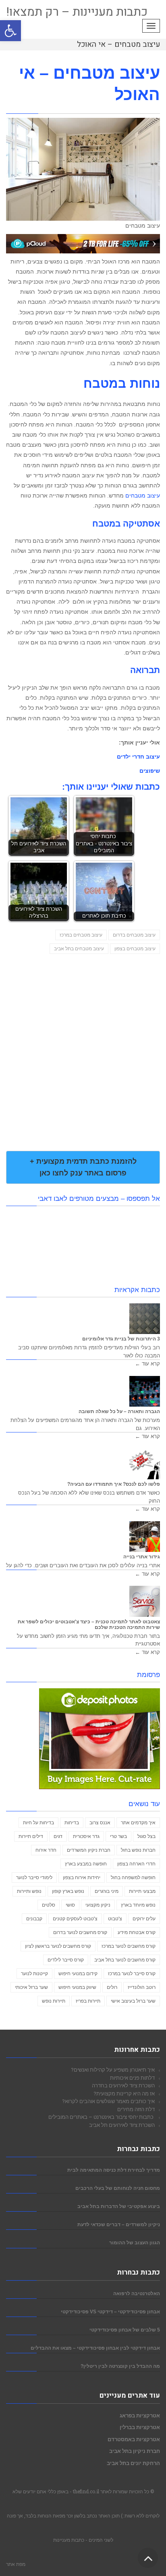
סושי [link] (70, 1905)
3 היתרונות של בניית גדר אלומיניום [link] (121, 1339)
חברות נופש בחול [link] (138, 1850)
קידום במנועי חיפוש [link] (78, 1974)
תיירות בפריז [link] (88, 2001)
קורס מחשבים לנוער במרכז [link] (129, 1946)
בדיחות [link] (72, 1823)
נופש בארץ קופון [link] (68, 1891)
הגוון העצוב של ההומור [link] (135, 2242)
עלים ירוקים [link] (144, 1919)
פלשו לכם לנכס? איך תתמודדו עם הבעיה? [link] (114, 1484)
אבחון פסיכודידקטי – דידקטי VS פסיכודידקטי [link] (110, 2311)
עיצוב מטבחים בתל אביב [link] (79, 949)
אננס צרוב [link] (100, 1823)
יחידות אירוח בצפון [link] (82, 1878)
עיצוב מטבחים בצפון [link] (135, 949)
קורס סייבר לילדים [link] (66, 1960)
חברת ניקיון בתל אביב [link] (135, 2451)
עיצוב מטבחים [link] (143, 496)
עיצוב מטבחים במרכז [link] (81, 935)
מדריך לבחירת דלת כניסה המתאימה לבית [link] (114, 2170)
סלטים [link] (49, 1905)
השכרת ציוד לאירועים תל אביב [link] (122, 2125)
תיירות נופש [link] (54, 2001)
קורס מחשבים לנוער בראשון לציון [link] (58, 1946)
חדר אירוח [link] (46, 1850)
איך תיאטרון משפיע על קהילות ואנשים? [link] (113, 2070)
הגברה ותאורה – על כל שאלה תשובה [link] (119, 1411)
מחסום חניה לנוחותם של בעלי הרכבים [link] (118, 2188)
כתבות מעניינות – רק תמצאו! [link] (77, 12)
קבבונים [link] (34, 1919)
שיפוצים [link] (150, 771)
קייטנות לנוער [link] (34, 1974)
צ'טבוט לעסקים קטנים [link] (75, 1919)
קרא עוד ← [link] (147, 1364)
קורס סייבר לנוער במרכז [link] (132, 1974)
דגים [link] (58, 1836)
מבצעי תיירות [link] (142, 1891)
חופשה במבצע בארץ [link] (86, 1864)
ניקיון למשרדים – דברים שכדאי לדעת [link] (119, 2224)
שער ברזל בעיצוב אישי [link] (133, 2001)
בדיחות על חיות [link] (38, 1823)
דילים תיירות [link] (31, 1836)
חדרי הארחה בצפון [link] (136, 1864)
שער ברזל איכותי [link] (31, 1987)
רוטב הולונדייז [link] (142, 1987)
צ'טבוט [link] (115, 1919)
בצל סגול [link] (146, 1836)
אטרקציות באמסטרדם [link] (134, 2439)
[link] (10, 31)
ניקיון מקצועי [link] (98, 1905)
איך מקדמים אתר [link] (138, 1823)
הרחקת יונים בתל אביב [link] (133, 2463)
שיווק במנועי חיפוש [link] (77, 1987)
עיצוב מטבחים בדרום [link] (134, 935)
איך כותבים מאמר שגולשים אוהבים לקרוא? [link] (108, 2101)
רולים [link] (112, 1987)
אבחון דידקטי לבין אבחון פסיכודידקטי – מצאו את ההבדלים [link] (95, 2348)
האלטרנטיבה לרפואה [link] (137, 2293)
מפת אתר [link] (16, 2564)
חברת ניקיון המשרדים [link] (89, 1850)
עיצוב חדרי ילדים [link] (138, 757)
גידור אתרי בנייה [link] (142, 1557)
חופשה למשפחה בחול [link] (133, 1878)
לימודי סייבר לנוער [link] (34, 1878)
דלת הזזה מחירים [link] (136, 2109)
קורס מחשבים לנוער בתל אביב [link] (125, 1960)
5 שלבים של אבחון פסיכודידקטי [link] (125, 2330)
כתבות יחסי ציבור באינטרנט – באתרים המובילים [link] (102, 2117)
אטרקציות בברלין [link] (140, 2427)
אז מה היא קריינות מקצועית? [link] (124, 2093)
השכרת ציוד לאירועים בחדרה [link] (123, 2085)
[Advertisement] (83, 1043)
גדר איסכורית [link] (86, 1836)
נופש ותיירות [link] (29, 1891)
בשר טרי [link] (118, 1836)
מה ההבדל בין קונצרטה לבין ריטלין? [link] (120, 2366)
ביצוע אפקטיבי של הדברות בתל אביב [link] (119, 2206)
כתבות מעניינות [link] (69, 2540)
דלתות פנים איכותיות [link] (132, 2078)
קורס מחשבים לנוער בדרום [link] (80, 1932)
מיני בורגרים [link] (107, 1891)
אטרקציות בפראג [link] (140, 2415)
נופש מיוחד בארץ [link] (138, 1905)
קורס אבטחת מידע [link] (137, 1932)
